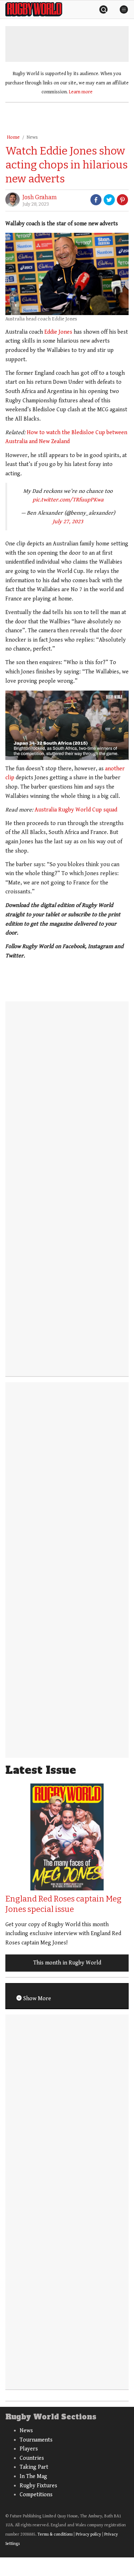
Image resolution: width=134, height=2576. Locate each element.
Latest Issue (41, 1770)
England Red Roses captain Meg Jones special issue (63, 1904)
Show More (36, 1999)
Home (13, 137)
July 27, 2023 (68, 522)
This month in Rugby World (67, 1963)
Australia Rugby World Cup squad (76, 810)
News (32, 137)
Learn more (81, 92)
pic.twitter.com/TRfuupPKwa (68, 500)
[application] (67, 725)
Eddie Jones (58, 332)
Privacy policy (88, 2534)
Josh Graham (40, 197)
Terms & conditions (55, 2534)
